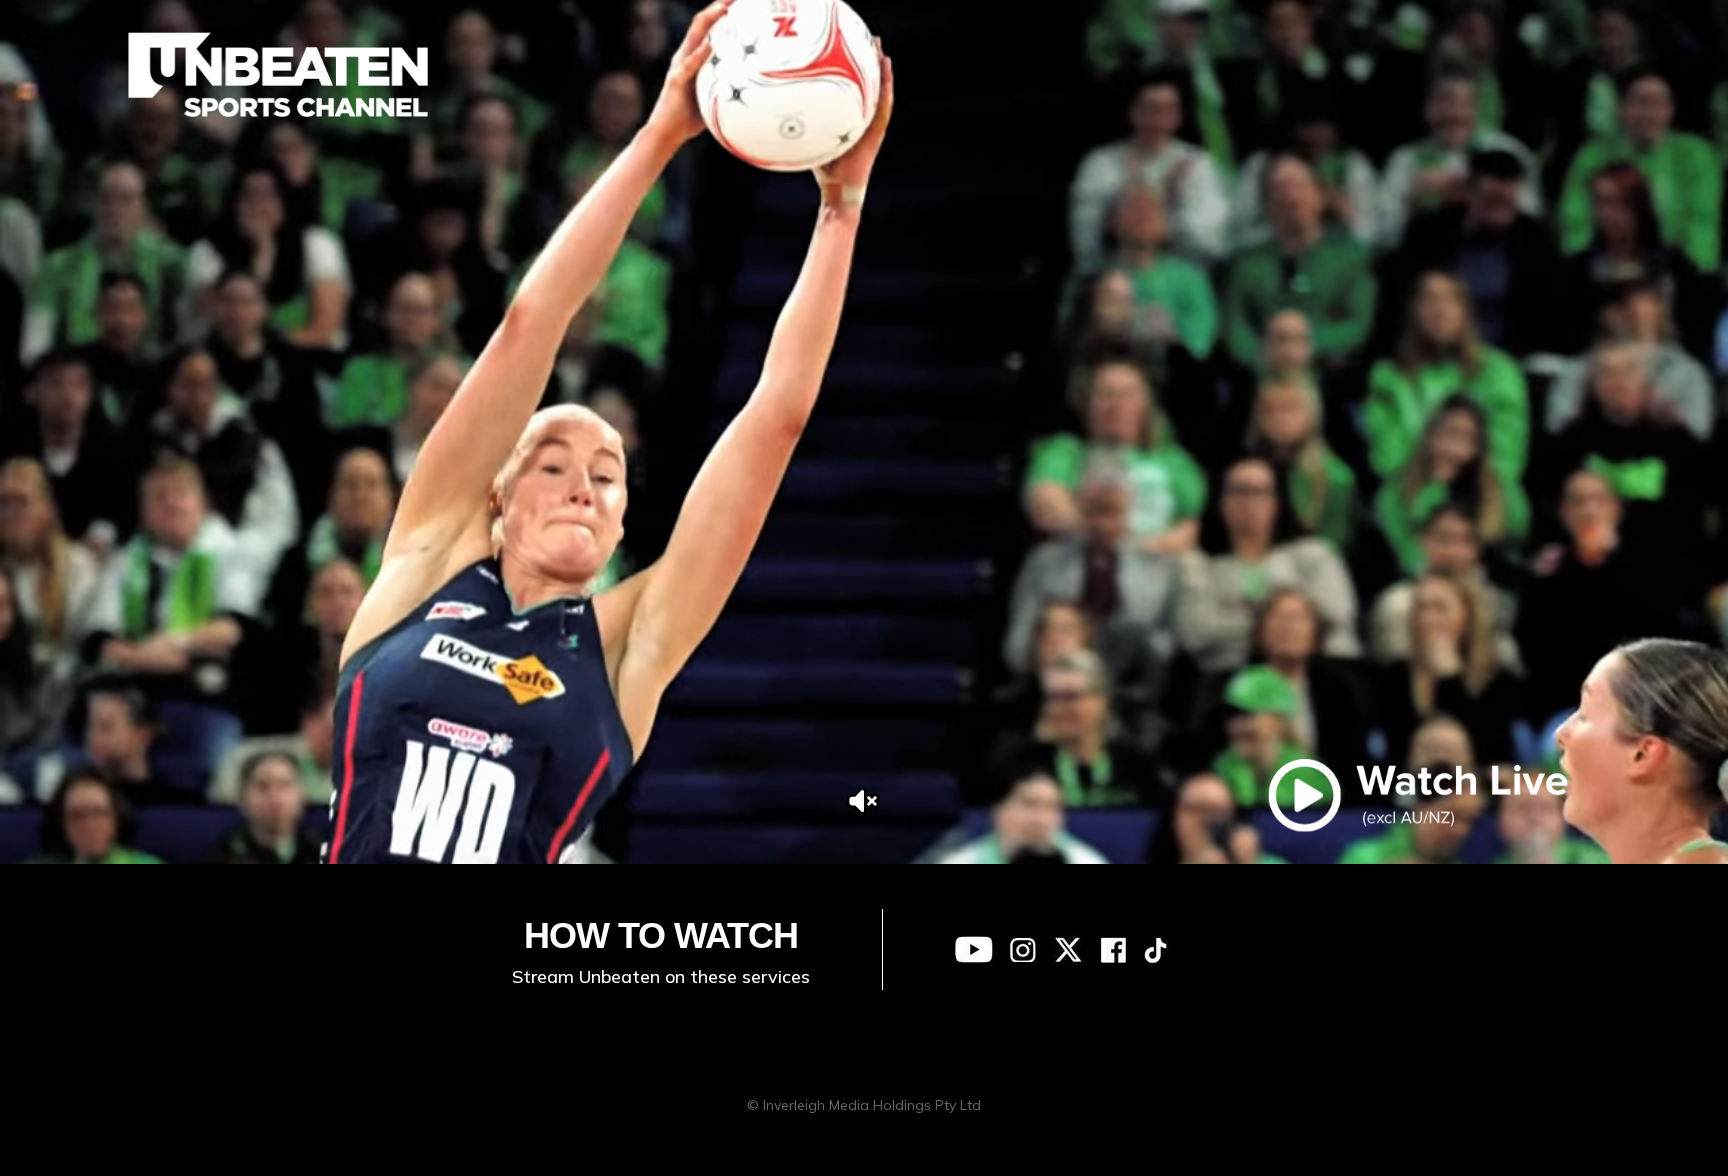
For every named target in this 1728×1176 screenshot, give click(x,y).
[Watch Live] (1418, 795)
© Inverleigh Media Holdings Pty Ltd (864, 1105)
